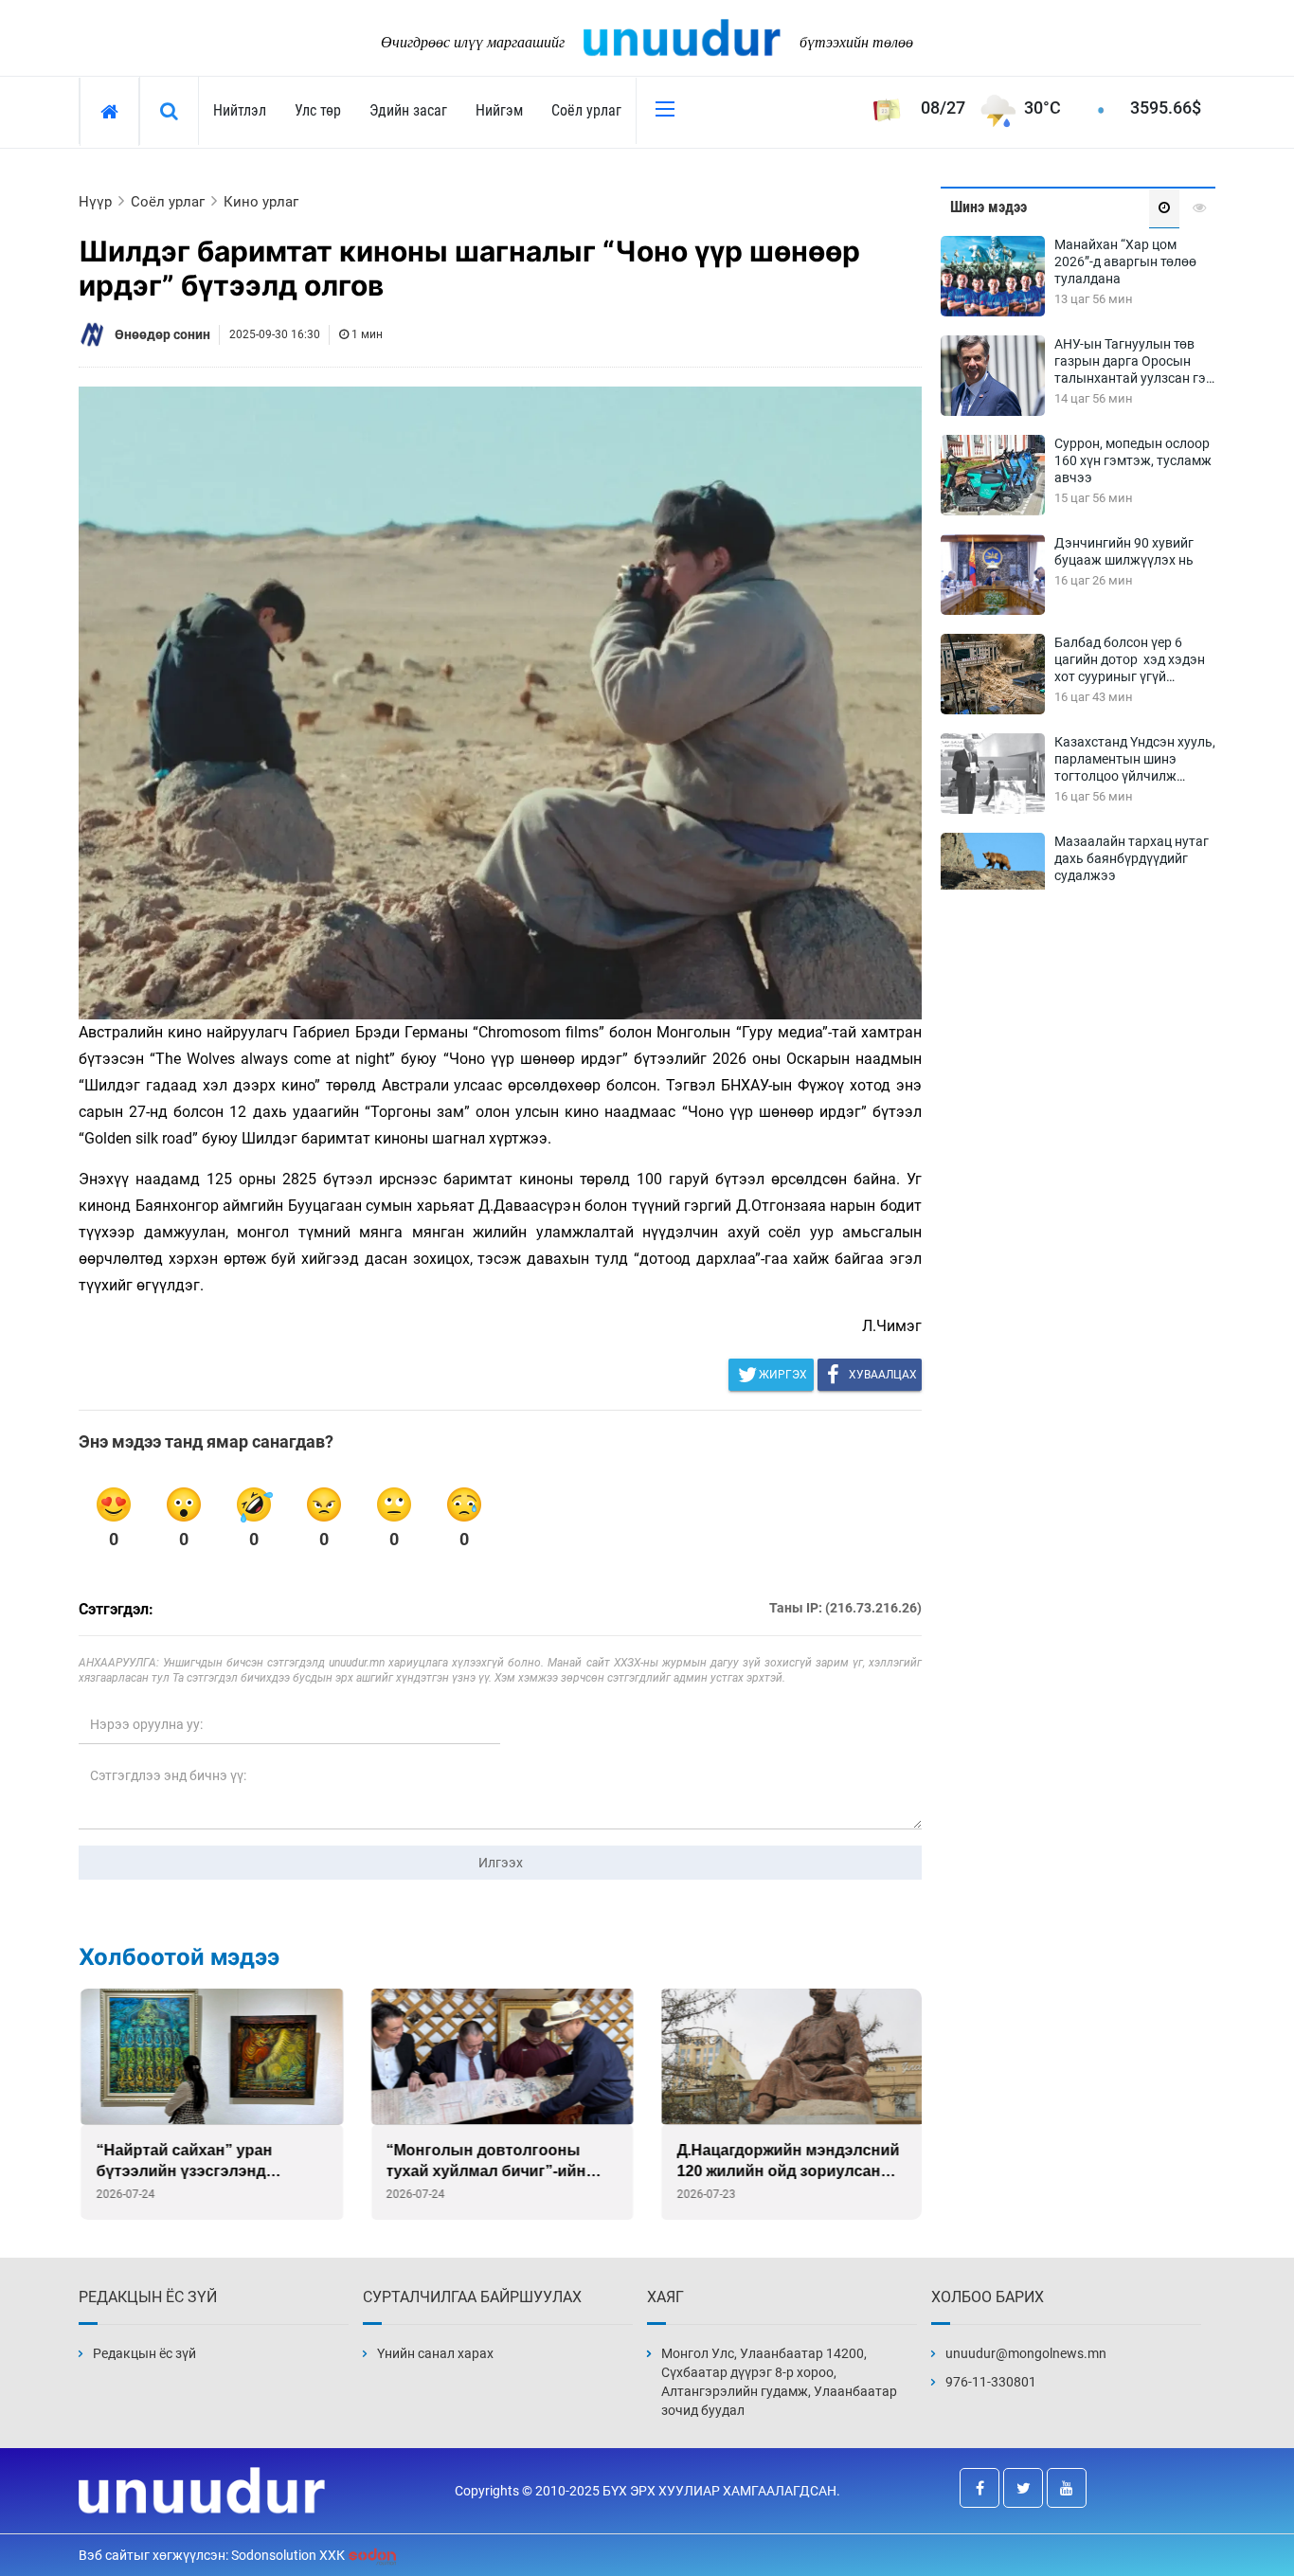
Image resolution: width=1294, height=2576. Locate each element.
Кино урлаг (261, 202)
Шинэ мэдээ (988, 207)
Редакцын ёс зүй (144, 2353)
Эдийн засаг (408, 110)
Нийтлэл (240, 110)
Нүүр (95, 202)
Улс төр (318, 110)
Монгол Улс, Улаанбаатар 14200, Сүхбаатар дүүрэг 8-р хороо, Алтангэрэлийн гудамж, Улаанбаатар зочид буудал (779, 2382)
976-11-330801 (991, 2382)
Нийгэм (499, 110)
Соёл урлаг (586, 110)
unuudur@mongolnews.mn (1026, 2353)
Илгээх (501, 1863)
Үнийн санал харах (435, 2353)
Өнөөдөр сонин (162, 334)
